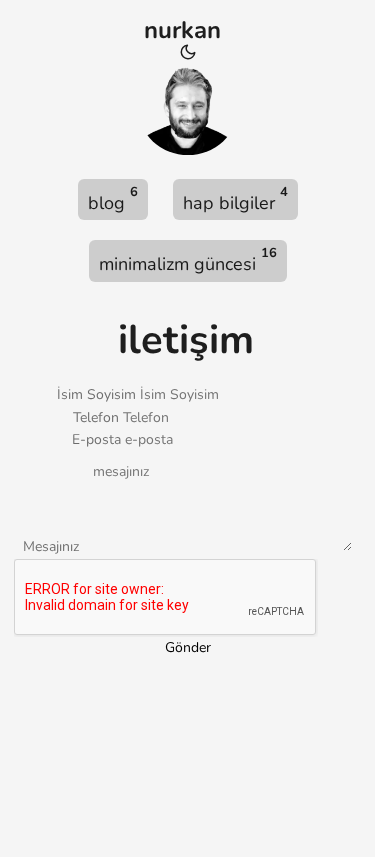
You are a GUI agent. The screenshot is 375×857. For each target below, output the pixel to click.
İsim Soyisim (96, 394)
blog (113, 199)
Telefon (96, 417)
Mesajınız (51, 546)
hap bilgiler (235, 199)
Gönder (188, 647)
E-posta (96, 439)
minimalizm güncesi (188, 260)
